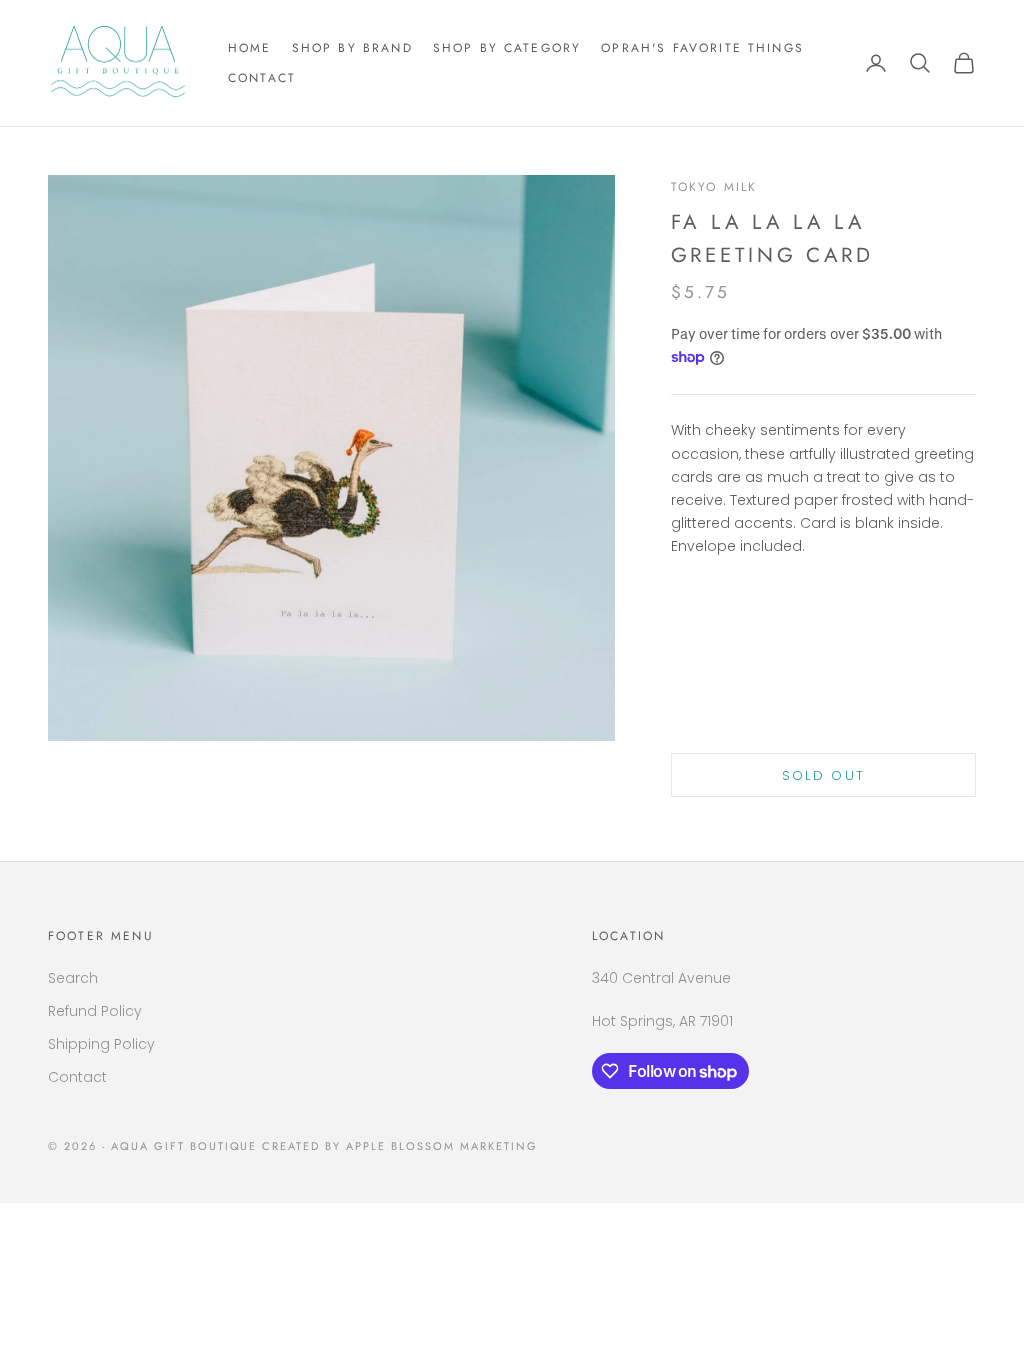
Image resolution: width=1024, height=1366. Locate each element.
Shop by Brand (352, 48)
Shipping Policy (101, 1044)
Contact (262, 78)
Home (250, 48)
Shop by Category (507, 48)
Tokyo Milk (714, 187)
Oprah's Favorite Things (702, 48)
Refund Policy (95, 1011)
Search (73, 978)
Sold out (824, 775)
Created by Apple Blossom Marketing (399, 1146)
